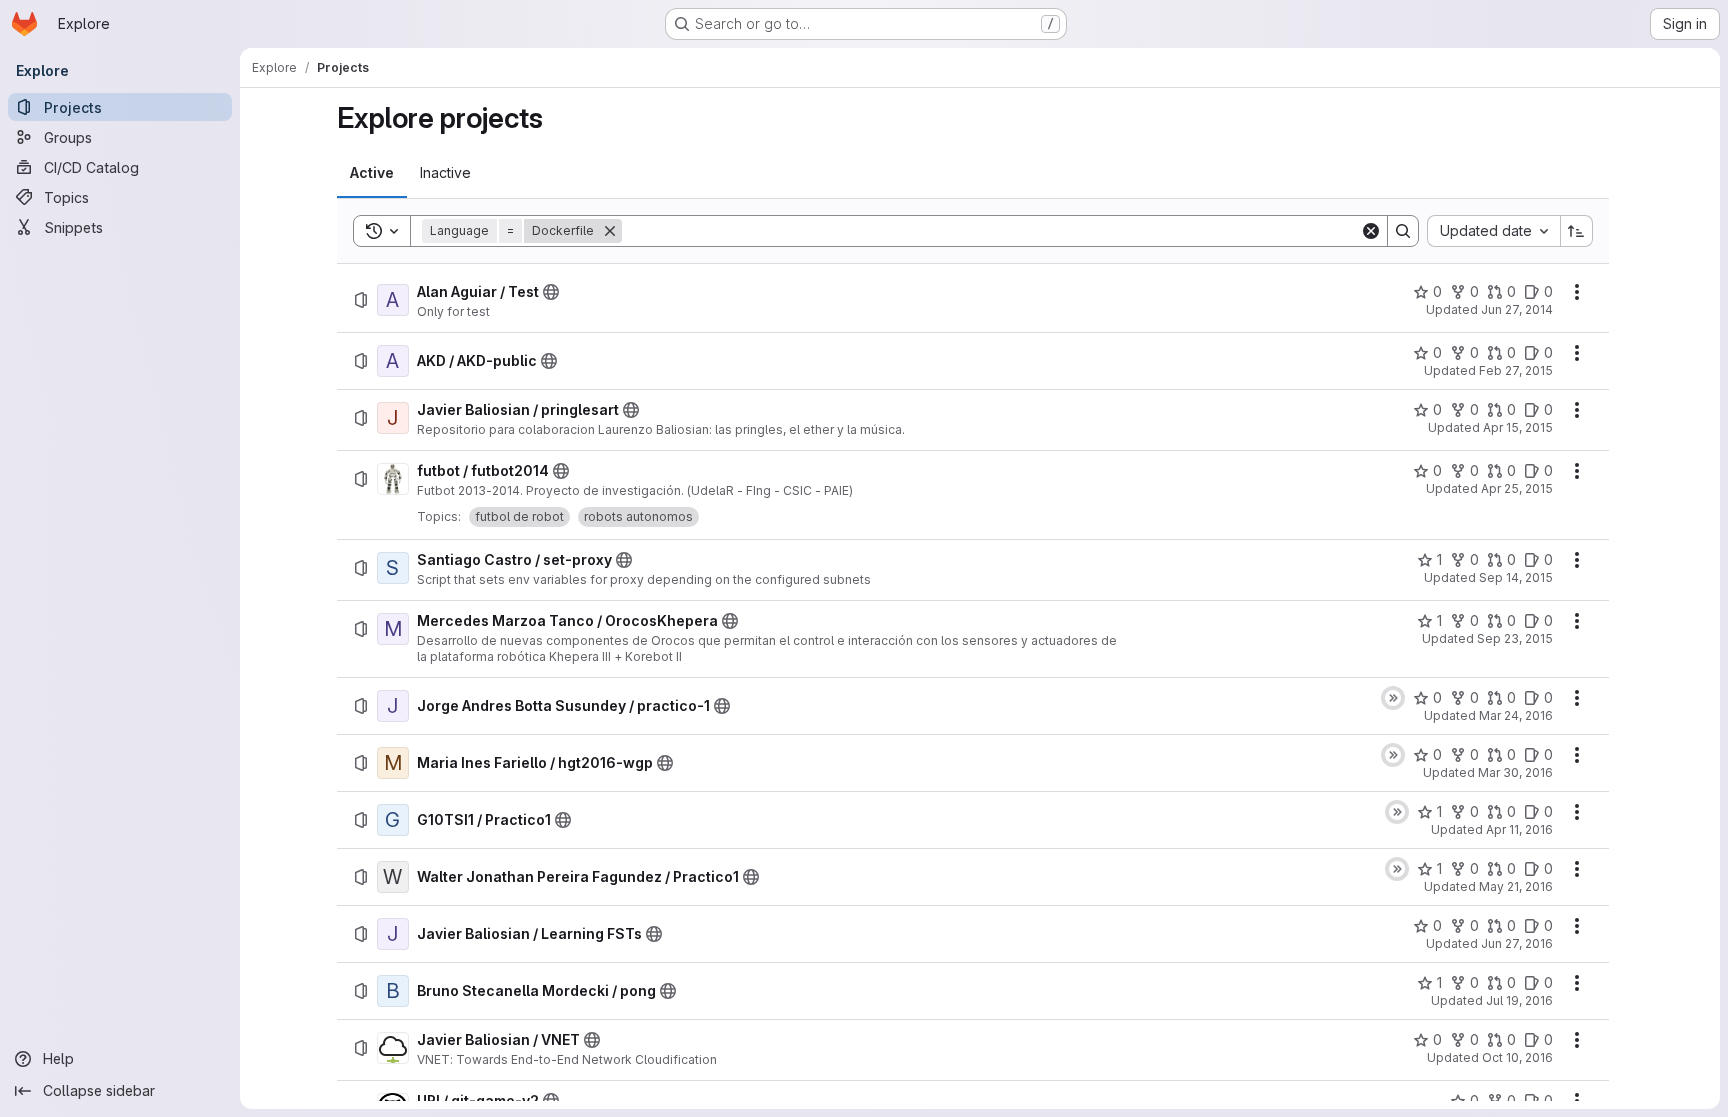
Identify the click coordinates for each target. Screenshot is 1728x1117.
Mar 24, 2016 (1516, 715)
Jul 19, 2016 (1519, 1000)
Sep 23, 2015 (1515, 638)
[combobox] (1493, 231)
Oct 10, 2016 (1517, 1057)
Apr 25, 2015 (1517, 488)
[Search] (1403, 231)
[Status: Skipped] (1393, 698)
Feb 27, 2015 (1516, 370)
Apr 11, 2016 (1519, 829)
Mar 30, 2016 (1515, 772)
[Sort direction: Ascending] (1577, 231)
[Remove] (610, 231)
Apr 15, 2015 (1518, 427)
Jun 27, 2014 (1517, 309)
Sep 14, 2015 (1516, 577)
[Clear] (1371, 231)
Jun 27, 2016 (1517, 943)
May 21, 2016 (1516, 886)
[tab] (372, 173)
